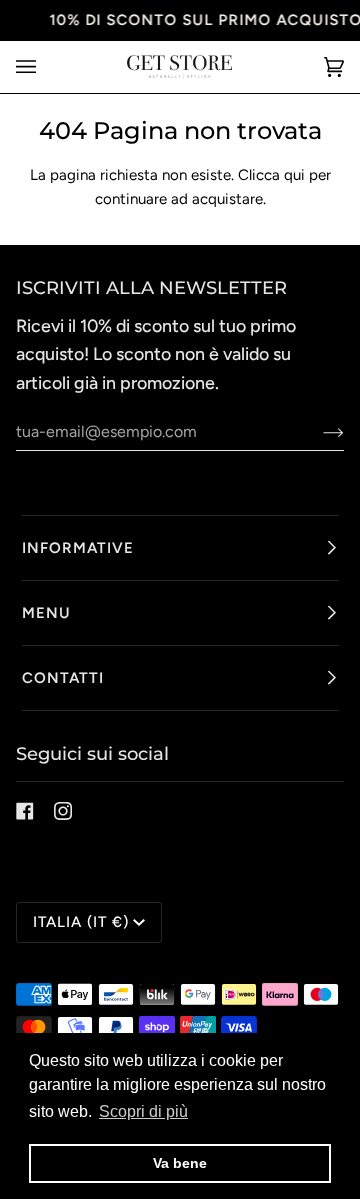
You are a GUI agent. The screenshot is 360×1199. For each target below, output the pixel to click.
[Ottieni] (317, 432)
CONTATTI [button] (63, 678)
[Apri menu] (46, 67)
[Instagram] (63, 811)
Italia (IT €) (81, 922)
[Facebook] (25, 811)
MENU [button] (46, 613)
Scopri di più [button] (143, 1111)
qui (294, 175)
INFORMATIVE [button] (78, 548)
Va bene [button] (180, 1163)
